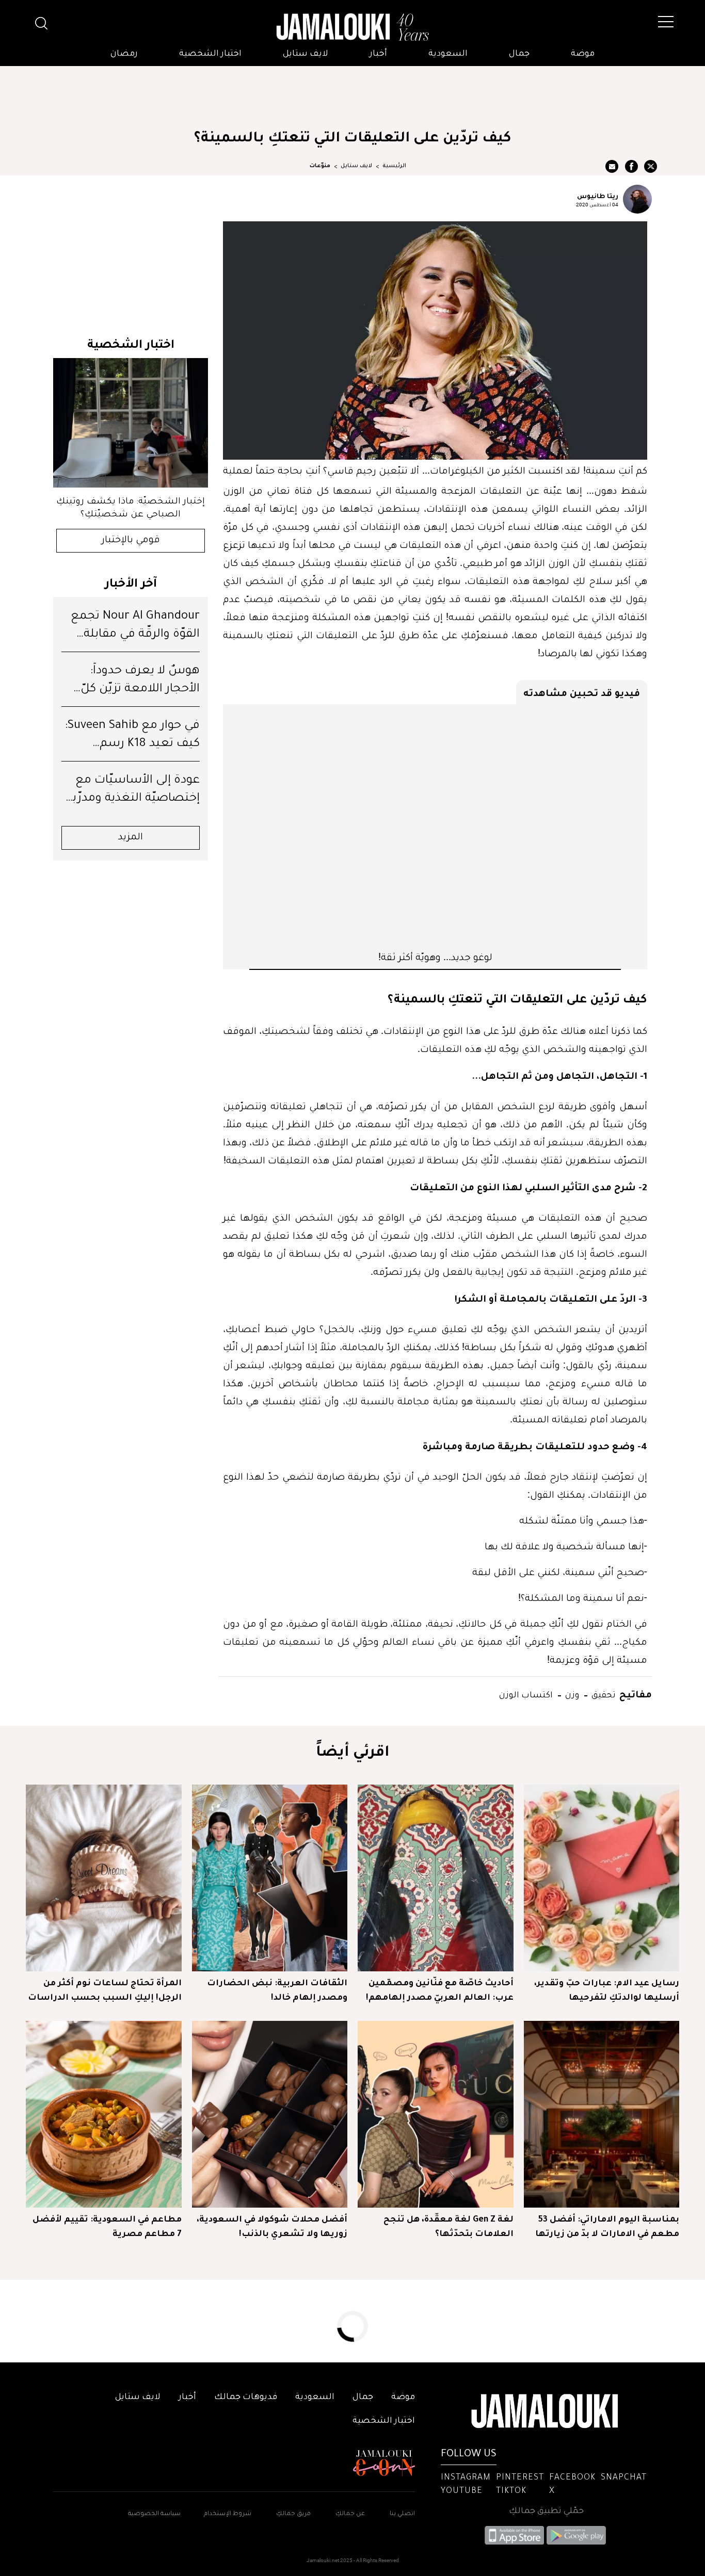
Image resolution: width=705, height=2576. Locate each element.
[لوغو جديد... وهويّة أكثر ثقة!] (435, 827)
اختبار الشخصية (210, 54)
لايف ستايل (306, 54)
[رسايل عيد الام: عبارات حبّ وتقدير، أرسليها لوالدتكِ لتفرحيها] (602, 1878)
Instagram (466, 2478)
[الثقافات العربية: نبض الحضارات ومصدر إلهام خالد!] (270, 1878)
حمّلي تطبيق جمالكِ (546, 2512)
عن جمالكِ (350, 2514)
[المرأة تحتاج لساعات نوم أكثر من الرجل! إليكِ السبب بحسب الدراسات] (104, 1878)
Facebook (572, 2478)
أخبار (378, 54)
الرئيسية (394, 166)
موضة (583, 54)
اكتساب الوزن (526, 1694)
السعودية (448, 54)
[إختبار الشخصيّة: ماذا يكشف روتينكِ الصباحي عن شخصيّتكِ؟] (131, 423)
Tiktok (511, 2491)
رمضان (124, 54)
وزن (571, 1694)
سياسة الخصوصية (154, 2514)
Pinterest (520, 2478)
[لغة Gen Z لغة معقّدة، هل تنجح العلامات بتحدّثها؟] (436, 2114)
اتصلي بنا (402, 2514)
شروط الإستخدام (227, 2514)
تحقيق (603, 1694)
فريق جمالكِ (293, 2514)
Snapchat (624, 2478)
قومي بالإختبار (131, 541)
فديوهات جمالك (246, 2397)
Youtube (462, 2491)
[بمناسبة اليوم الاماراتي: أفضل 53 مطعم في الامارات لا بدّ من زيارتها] (602, 2114)
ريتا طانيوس (598, 196)
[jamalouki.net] (352, 27)
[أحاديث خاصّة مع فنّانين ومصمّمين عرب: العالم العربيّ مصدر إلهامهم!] (436, 1878)
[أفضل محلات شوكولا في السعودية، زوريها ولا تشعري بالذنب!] (270, 2114)
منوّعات (320, 166)
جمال (519, 54)
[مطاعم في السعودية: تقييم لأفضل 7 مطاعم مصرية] (104, 2114)
